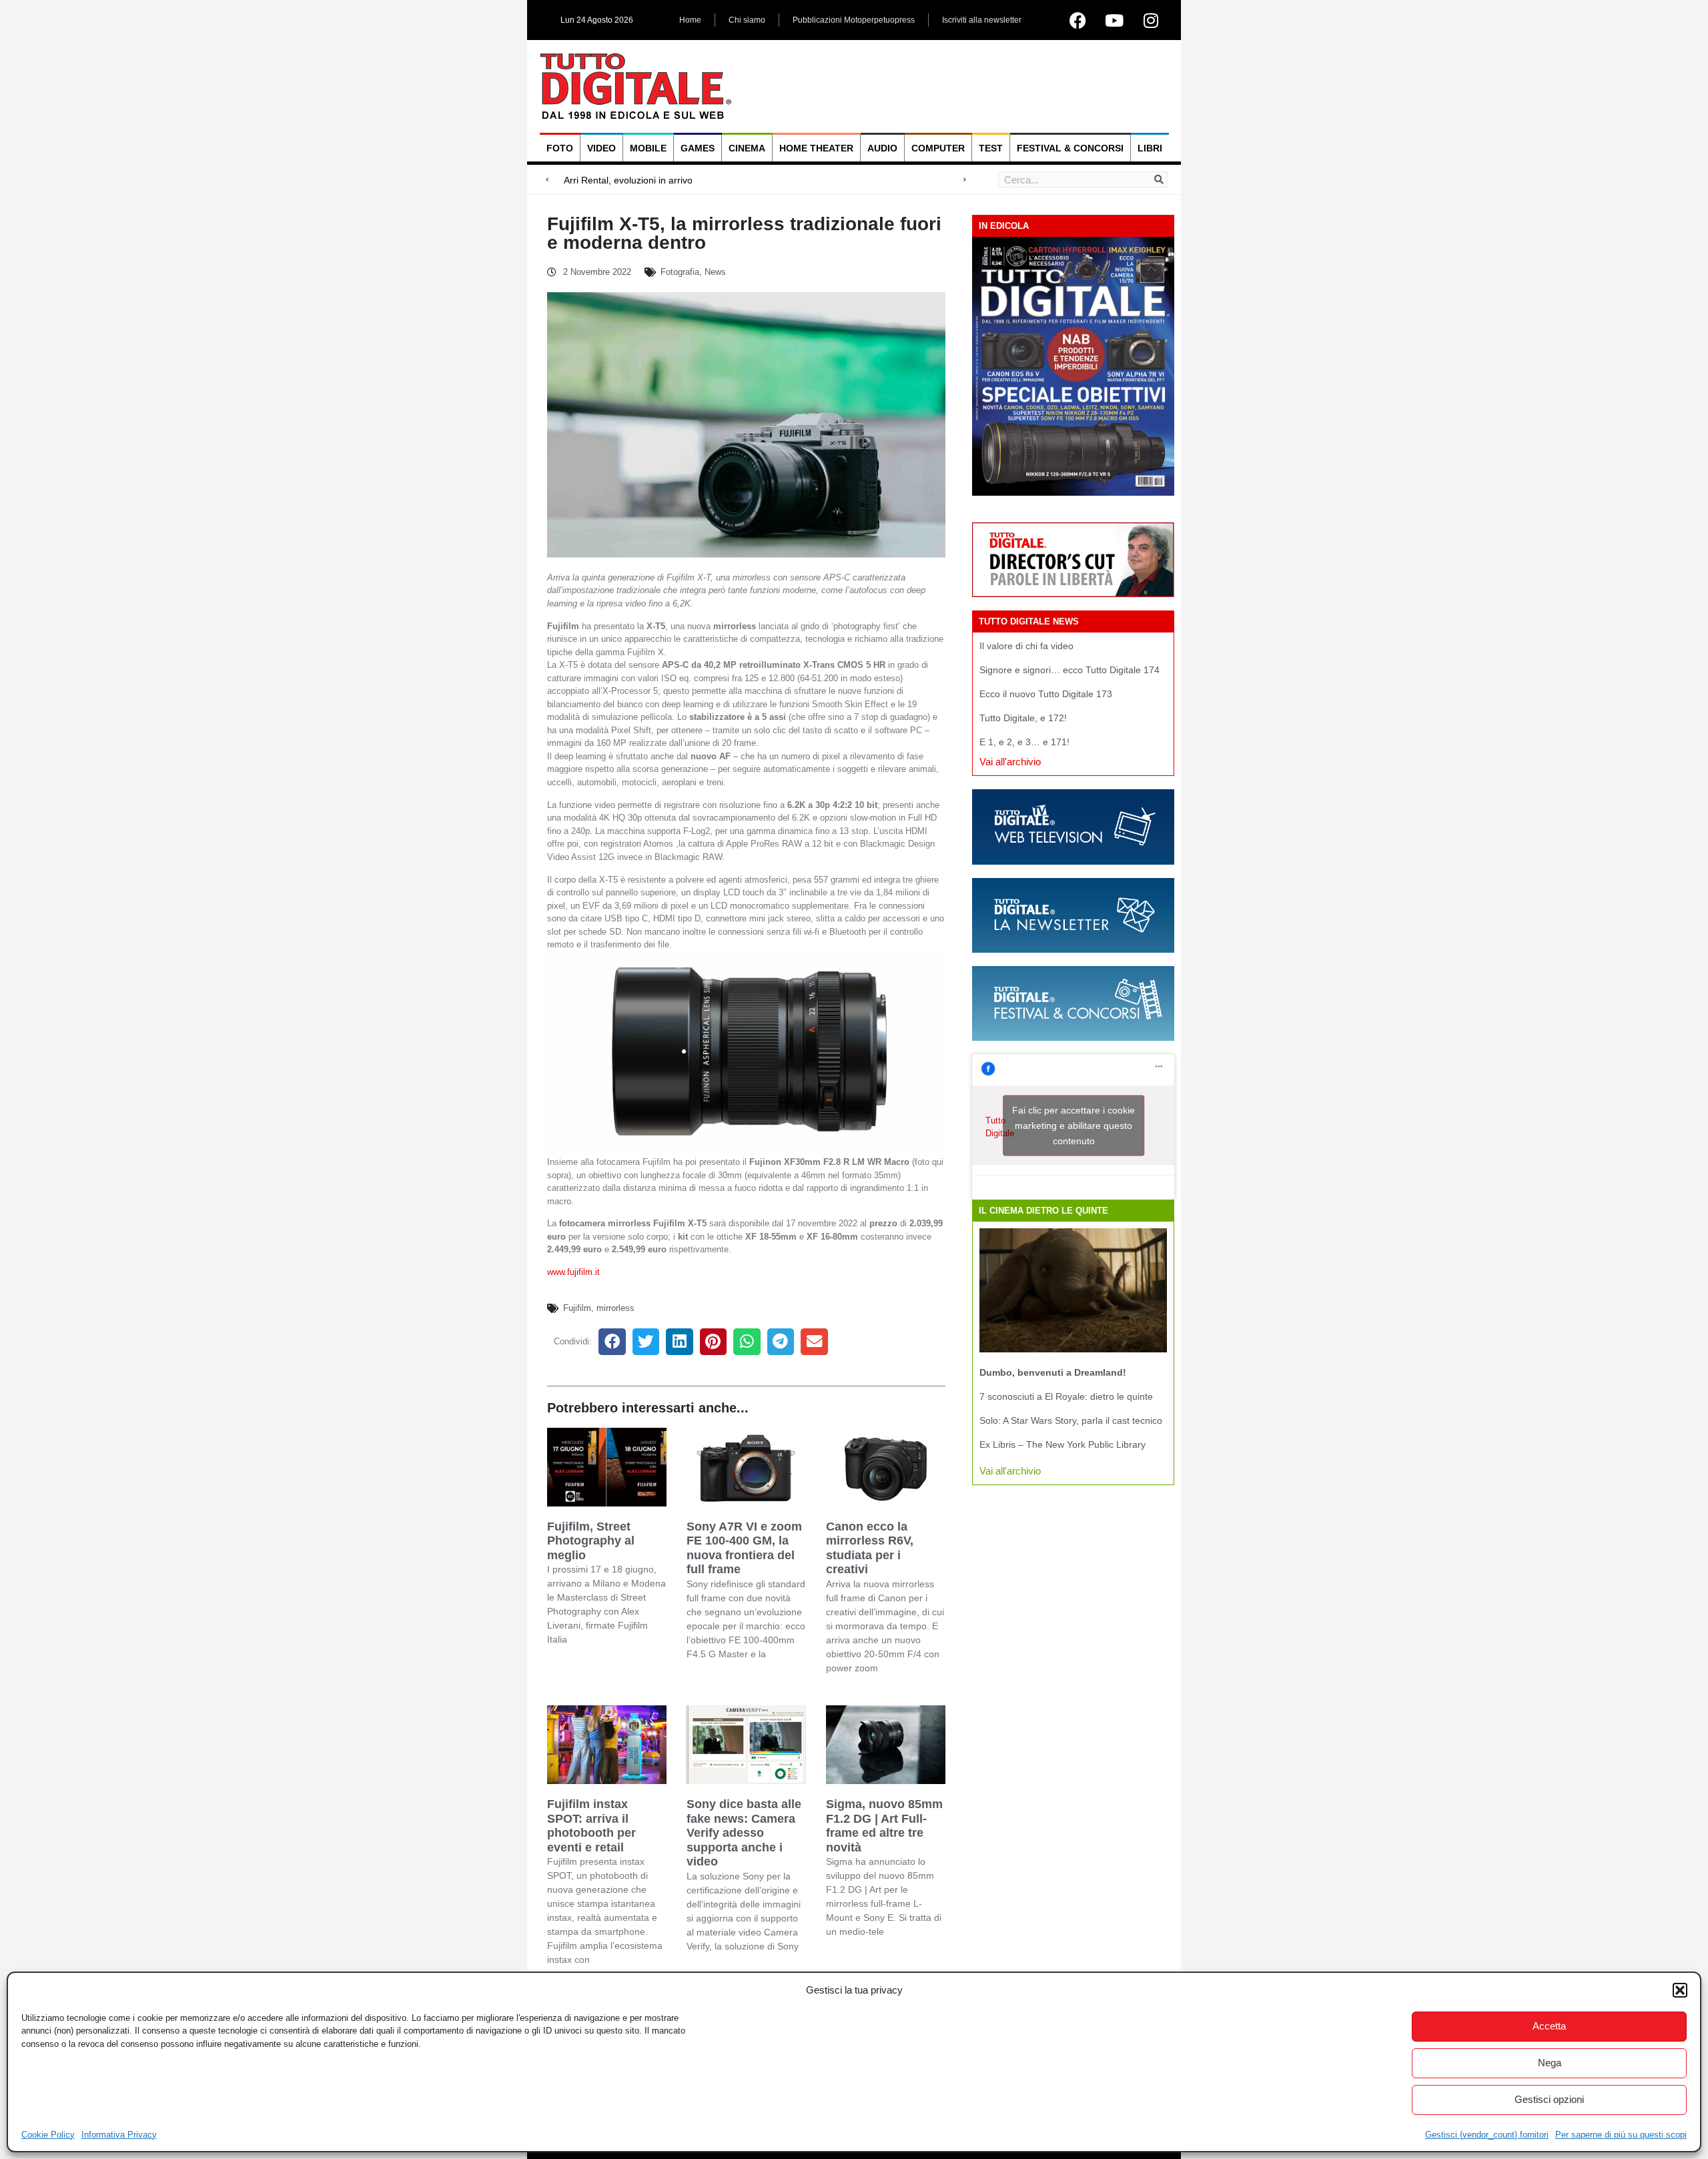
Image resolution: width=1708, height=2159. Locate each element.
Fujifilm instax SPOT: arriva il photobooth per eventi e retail (591, 1826)
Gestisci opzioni (1549, 2099)
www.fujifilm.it (573, 1272)
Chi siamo (747, 20)
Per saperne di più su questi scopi (1621, 2135)
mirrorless (615, 1308)
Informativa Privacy (119, 2135)
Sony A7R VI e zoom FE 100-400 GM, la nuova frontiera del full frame (744, 1548)
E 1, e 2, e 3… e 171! (1024, 742)
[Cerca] (1159, 179)
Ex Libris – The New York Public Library (1062, 1444)
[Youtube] (1114, 20)
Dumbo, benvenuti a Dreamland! (1053, 1372)
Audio (882, 148)
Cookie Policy (48, 2135)
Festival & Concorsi (1070, 148)
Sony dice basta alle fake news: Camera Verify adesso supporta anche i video (744, 1833)
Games (698, 148)
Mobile (648, 148)
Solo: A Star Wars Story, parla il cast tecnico (1071, 1420)
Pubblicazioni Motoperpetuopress (854, 20)
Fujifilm (577, 1308)
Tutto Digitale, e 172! (1023, 718)
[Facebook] (1078, 20)
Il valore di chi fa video (1026, 646)
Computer (938, 148)
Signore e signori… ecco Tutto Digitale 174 (1070, 670)
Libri (1150, 148)
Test (991, 148)
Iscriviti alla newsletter (982, 20)
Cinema (747, 148)
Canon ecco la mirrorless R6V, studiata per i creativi (870, 1548)
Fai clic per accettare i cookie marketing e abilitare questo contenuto (1074, 1126)
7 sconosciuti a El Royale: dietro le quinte (1066, 1396)
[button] (1680, 1990)
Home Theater (816, 148)
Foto (560, 148)
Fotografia (680, 272)
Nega (1550, 2063)
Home (690, 20)
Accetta (1549, 2026)
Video (601, 148)
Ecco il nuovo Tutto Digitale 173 (1046, 694)
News (715, 272)
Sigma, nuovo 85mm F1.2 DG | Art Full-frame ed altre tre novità (884, 1826)
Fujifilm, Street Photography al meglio (591, 1541)
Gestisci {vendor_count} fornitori (1487, 2135)
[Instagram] (1151, 20)
